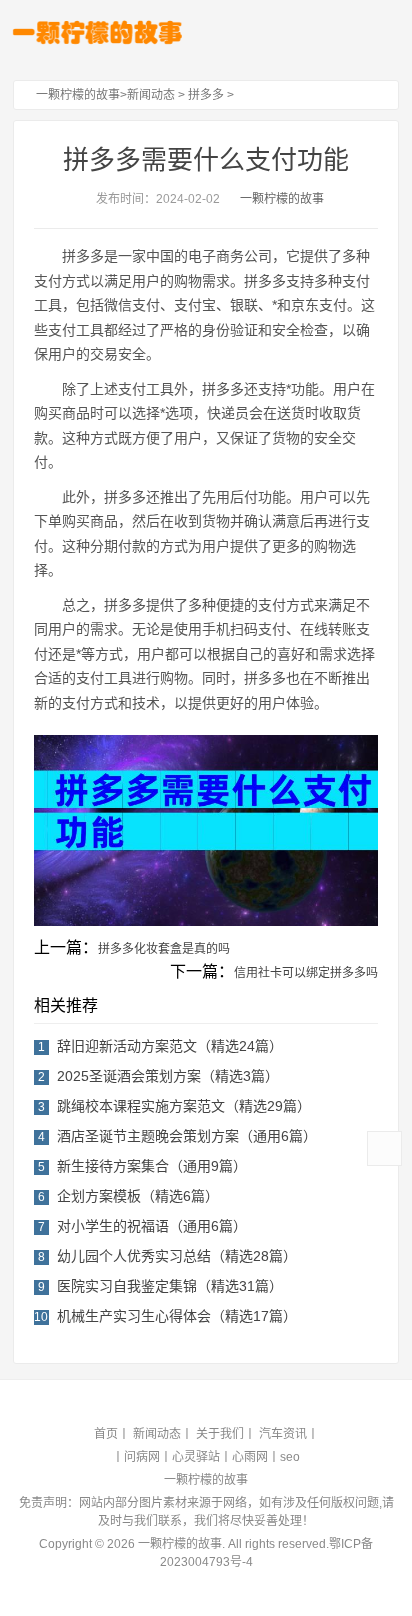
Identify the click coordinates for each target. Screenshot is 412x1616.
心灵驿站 (196, 1457)
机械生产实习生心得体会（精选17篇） (177, 1316)
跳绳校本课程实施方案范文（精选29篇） (184, 1106)
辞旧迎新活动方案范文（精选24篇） (170, 1046)
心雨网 (250, 1457)
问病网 (142, 1457)
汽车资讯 (283, 1434)
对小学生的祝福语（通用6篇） (152, 1226)
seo (290, 1457)
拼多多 (206, 95)
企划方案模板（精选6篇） (138, 1196)
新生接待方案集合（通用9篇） (152, 1166)
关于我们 (220, 1434)
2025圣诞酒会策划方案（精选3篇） (168, 1076)
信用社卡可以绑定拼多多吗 (306, 973)
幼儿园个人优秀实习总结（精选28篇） (177, 1256)
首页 (106, 1434)
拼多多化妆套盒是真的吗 (164, 949)
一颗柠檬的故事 (78, 95)
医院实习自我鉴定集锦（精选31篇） (170, 1286)
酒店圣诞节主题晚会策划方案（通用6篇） (187, 1136)
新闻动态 (151, 95)
